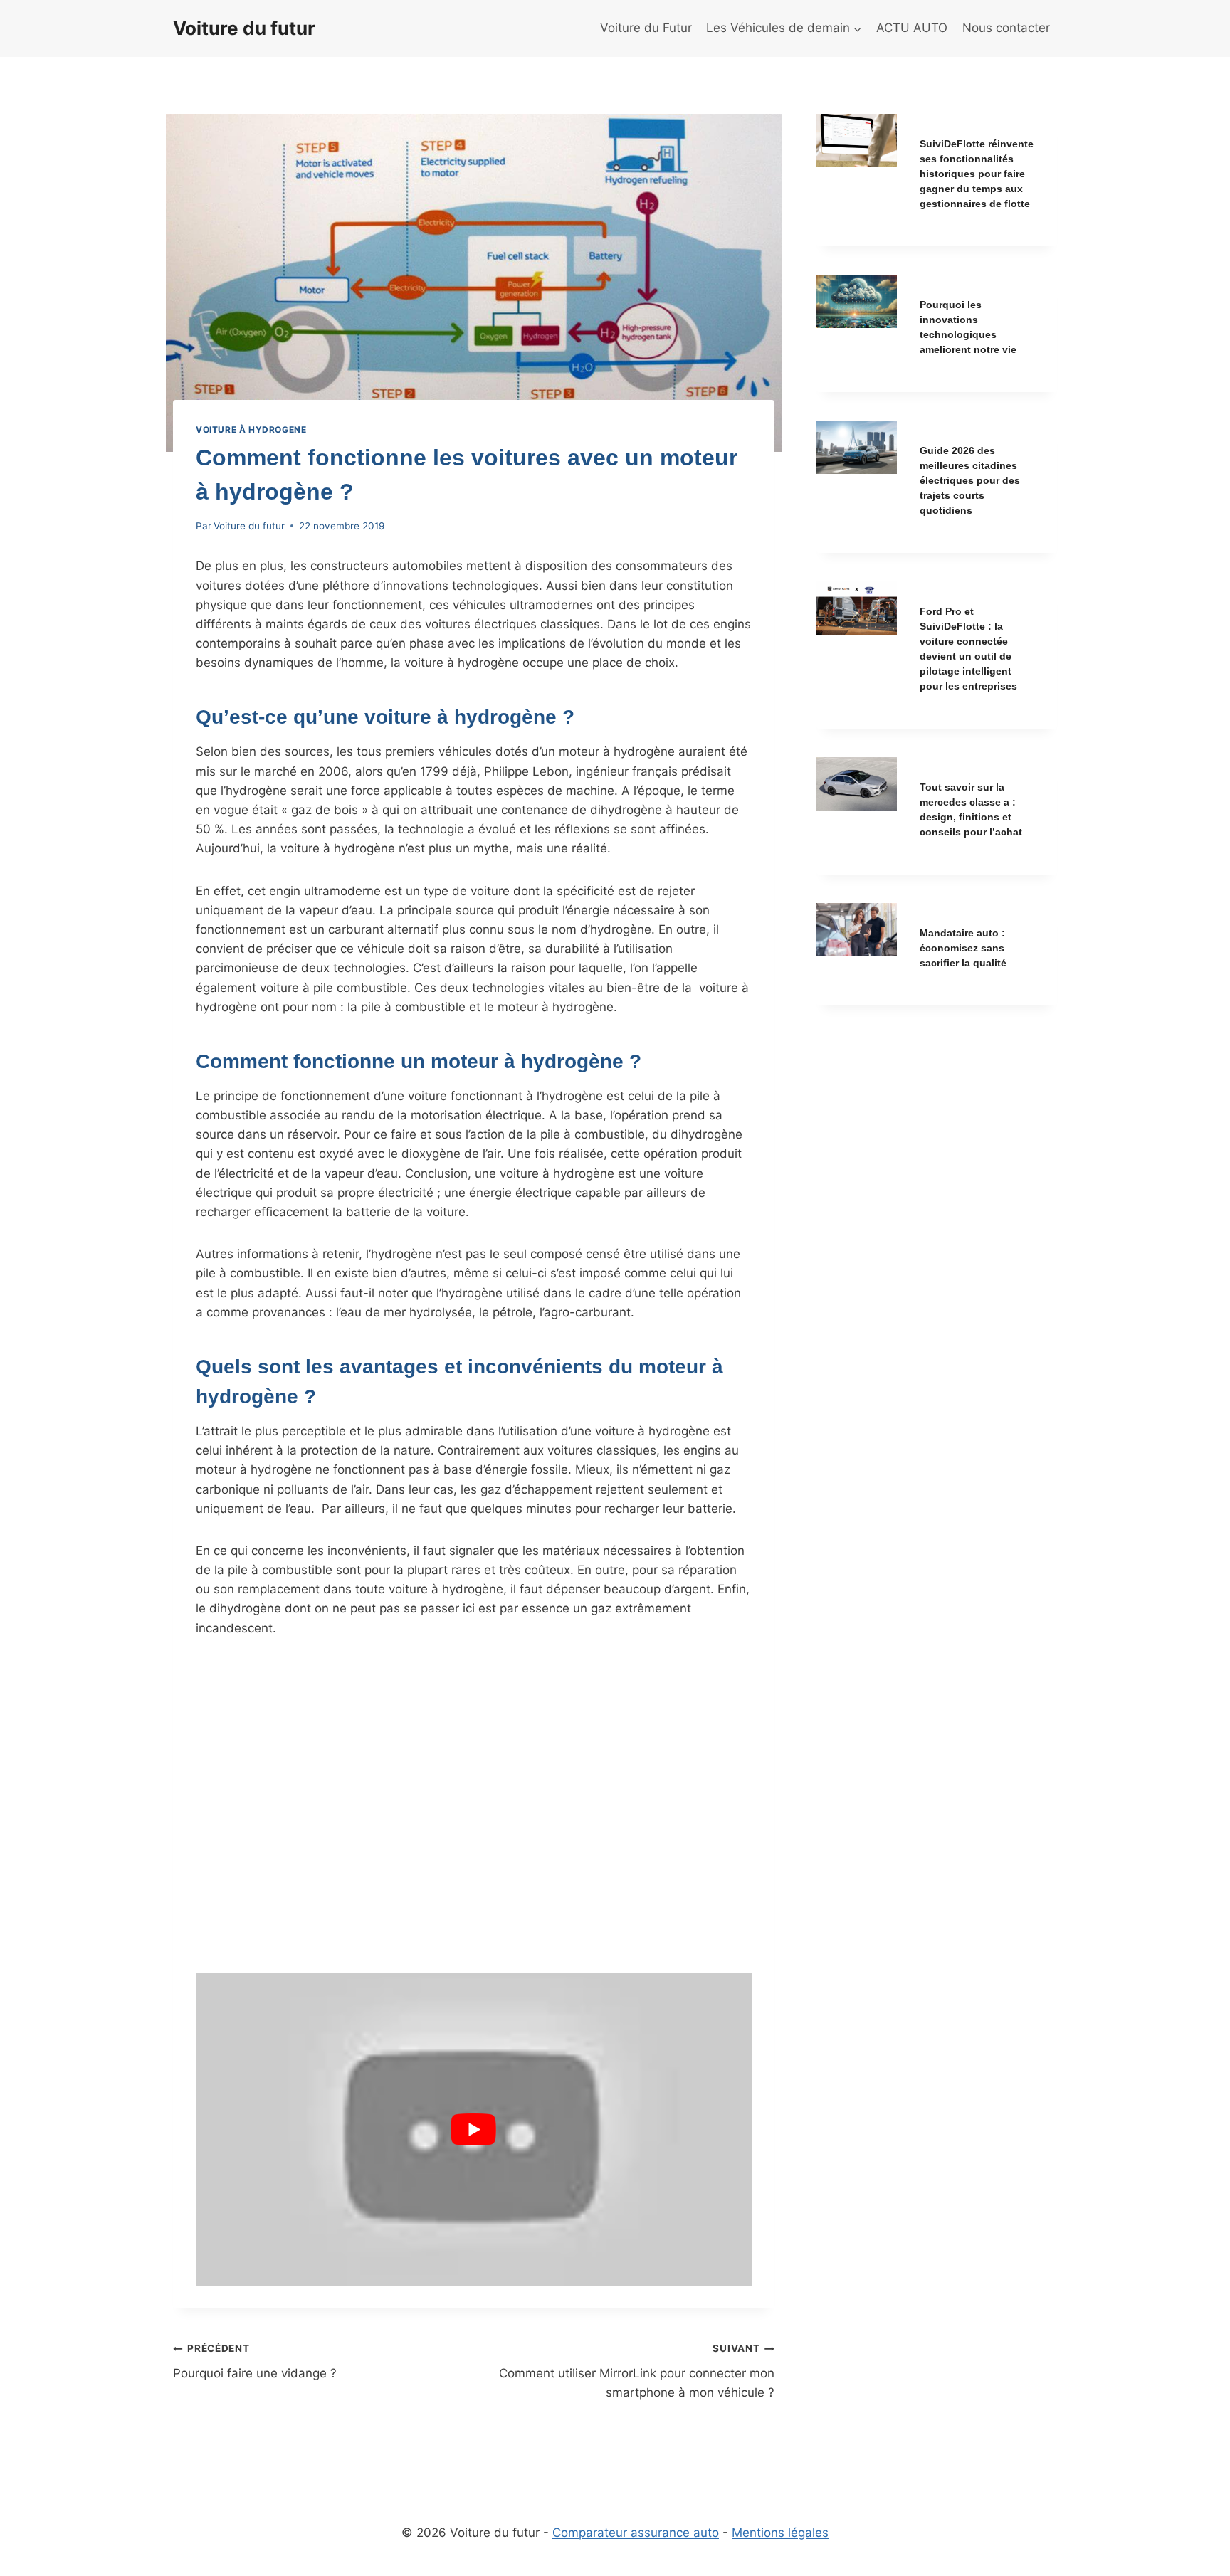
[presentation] (857, 141)
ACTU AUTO (912, 28)
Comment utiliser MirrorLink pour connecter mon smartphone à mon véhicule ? (636, 2371)
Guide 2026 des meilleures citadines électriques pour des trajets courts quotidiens (970, 480)
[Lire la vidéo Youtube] (474, 2129)
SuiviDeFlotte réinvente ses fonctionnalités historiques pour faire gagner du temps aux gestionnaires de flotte (977, 174)
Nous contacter (1006, 28)
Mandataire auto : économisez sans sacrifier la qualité (963, 948)
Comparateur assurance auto (636, 2533)
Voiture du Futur (646, 28)
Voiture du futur (249, 526)
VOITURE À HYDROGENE (251, 429)
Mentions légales (780, 2533)
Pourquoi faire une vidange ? (255, 2361)
